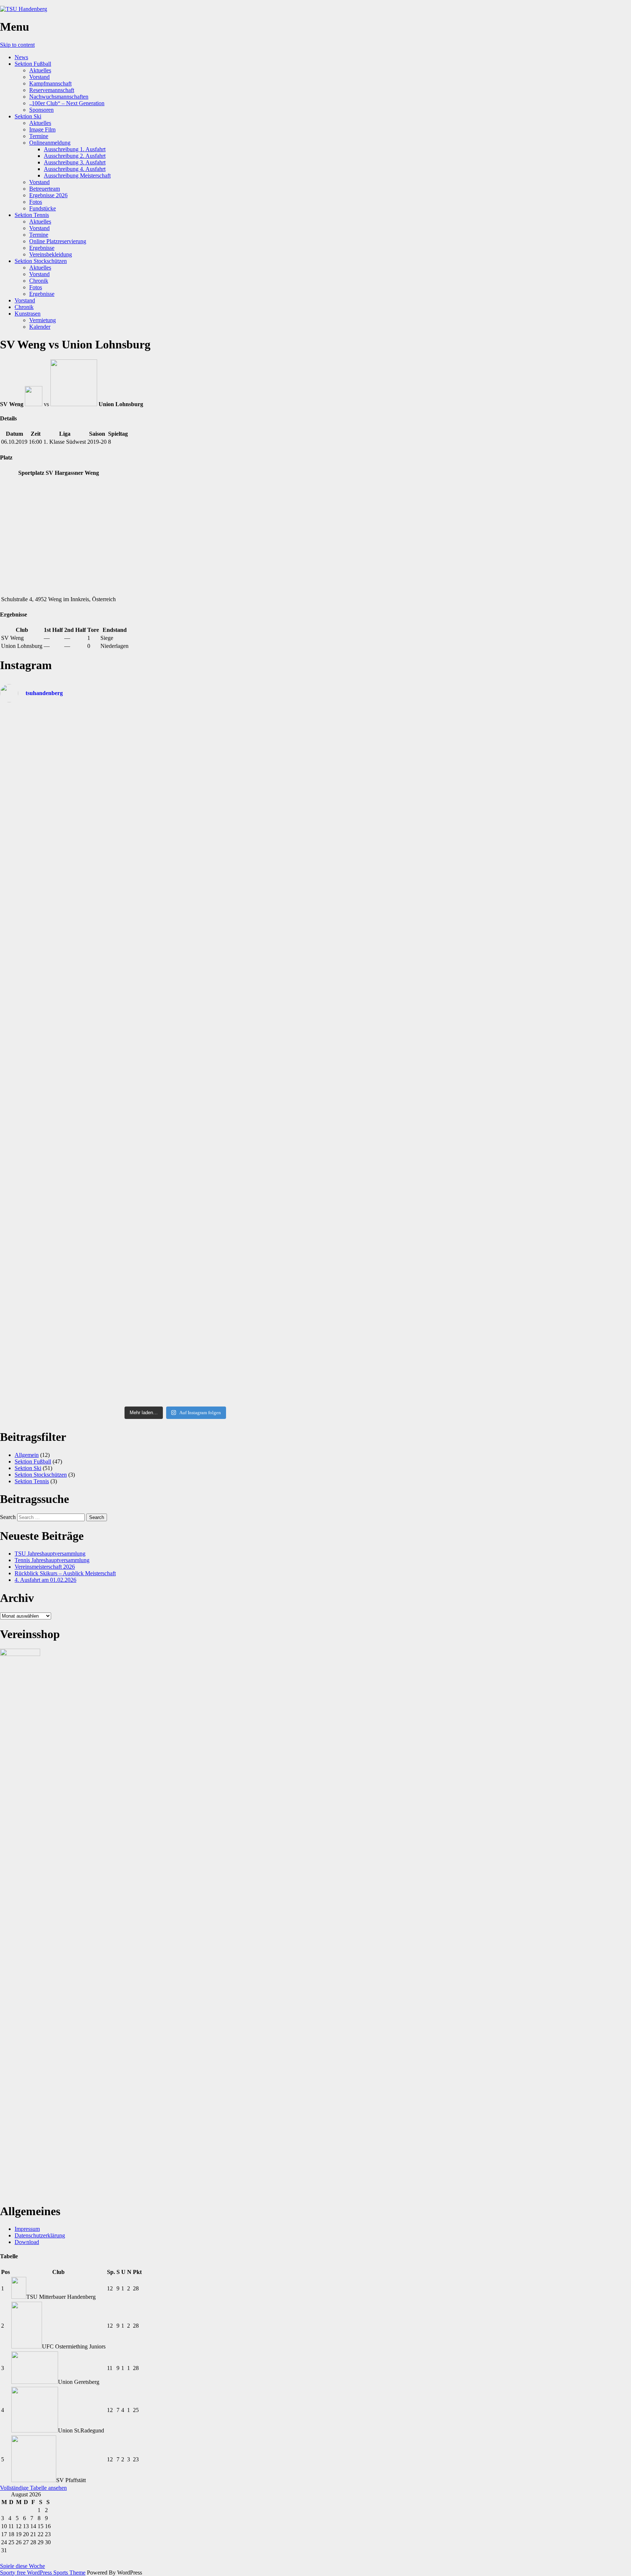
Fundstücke (43, 208)
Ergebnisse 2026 (48, 195)
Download (27, 2242)
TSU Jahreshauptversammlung (50, 1554)
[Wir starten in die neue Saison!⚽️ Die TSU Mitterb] (131, 728)
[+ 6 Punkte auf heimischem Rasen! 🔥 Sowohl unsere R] (43, 1070)
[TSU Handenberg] (24, 9)
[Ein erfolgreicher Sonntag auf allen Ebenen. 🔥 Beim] (308, 959)
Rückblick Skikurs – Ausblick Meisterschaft (65, 1573)
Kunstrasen (28, 314)
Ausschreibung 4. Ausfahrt (75, 169)
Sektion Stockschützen (41, 261)
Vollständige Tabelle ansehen (33, 2488)
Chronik (39, 281)
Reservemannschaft (52, 90)
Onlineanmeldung (50, 143)
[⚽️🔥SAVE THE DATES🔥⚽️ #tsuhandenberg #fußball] (308, 1155)
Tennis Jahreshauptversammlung (52, 1560)
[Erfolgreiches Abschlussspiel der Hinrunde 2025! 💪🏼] (131, 1274)
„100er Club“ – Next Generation (67, 103)
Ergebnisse (42, 248)
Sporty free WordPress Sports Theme (43, 2573)
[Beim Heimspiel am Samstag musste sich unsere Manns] (220, 948)
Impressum (27, 2229)
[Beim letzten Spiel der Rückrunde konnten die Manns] (220, 752)
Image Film (42, 129)
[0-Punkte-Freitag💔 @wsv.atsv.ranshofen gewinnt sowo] (43, 948)
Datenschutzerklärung (40, 2235)
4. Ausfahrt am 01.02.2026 (45, 1580)
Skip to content (17, 45)
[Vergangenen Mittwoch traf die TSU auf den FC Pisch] (220, 858)
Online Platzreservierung (58, 241)
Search (8, 1517)
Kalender (40, 327)
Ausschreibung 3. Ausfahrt (75, 162)
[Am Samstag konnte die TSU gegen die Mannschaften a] (131, 865)
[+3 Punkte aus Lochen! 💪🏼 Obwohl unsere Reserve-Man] (131, 1050)
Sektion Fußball (33, 64)
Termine (39, 136)
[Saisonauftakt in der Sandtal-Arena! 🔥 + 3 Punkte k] (43, 761)
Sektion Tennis (32, 215)
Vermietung (43, 320)
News (21, 57)
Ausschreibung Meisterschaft (77, 175)
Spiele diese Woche (22, 2566)
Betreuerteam (45, 189)
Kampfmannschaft (50, 83)
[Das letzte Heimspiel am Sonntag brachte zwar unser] (308, 764)
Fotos (36, 202)
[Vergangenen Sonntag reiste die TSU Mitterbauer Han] (43, 861)
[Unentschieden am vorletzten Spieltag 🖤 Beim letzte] (220, 1198)
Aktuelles (40, 70)
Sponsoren (41, 110)
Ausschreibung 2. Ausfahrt (75, 156)
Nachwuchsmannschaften (59, 97)
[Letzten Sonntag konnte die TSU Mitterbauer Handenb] (131, 958)
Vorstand (39, 77)
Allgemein (27, 1455)
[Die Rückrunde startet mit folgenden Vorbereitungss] (308, 1019)
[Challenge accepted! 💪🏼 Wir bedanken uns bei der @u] (43, 1218)
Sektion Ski (28, 116)
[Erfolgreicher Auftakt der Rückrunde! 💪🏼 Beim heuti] (220, 1077)
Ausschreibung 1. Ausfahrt (75, 149)
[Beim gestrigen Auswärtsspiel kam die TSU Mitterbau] (308, 851)
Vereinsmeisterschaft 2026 (45, 1567)
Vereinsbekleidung (51, 254)
